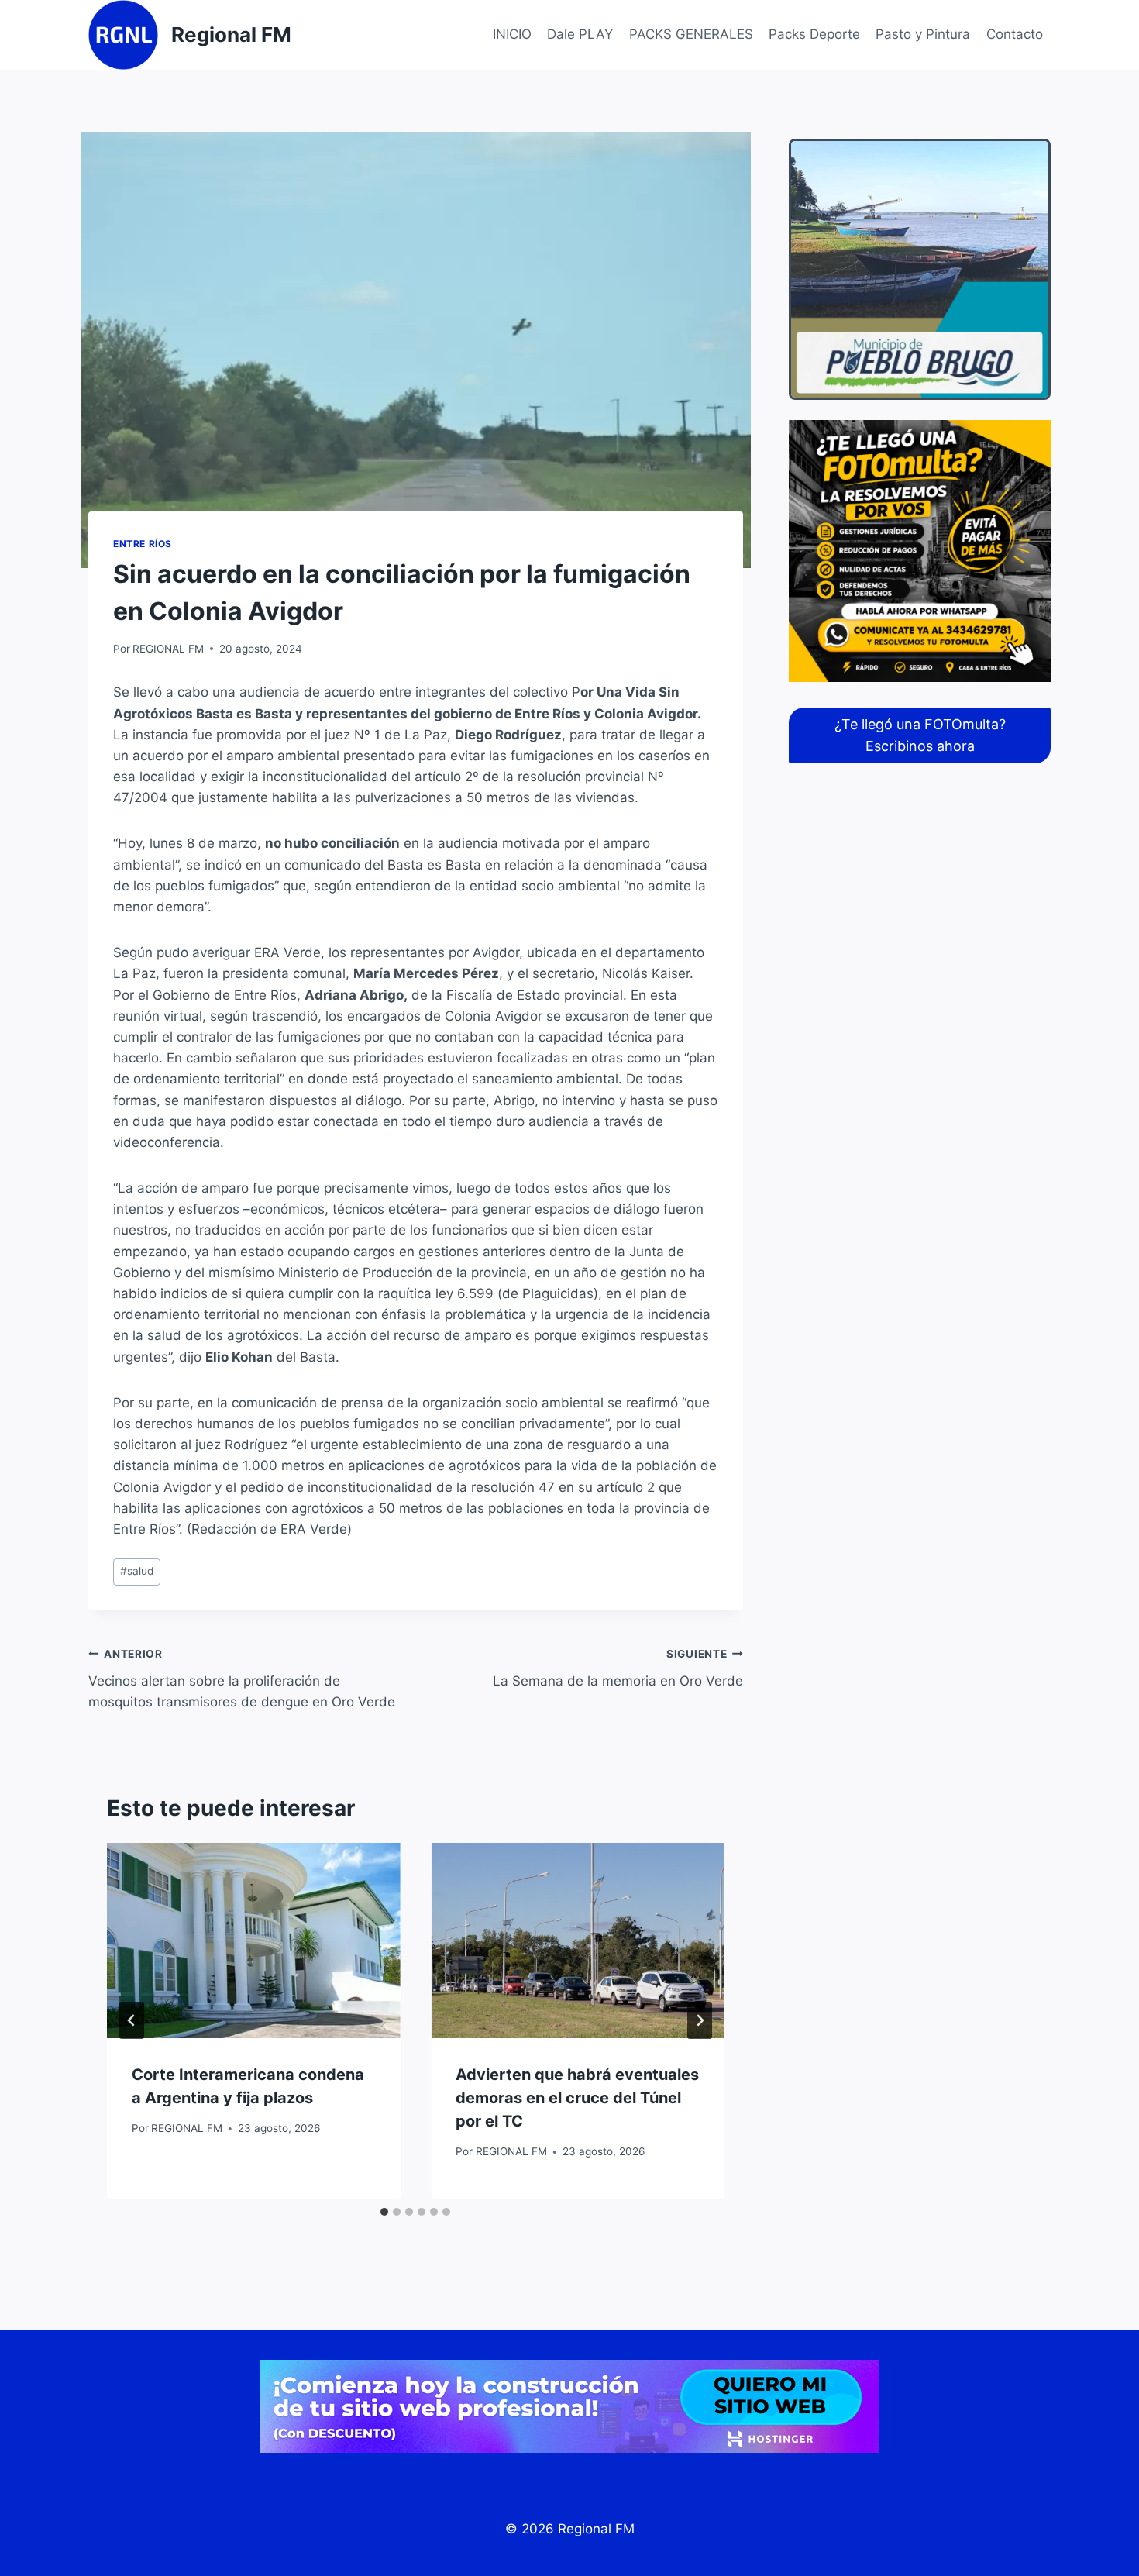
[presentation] (253, 1941)
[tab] (384, 2212)
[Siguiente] (700, 2020)
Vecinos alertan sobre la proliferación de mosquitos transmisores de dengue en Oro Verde (242, 1679)
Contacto (1015, 34)
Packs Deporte (814, 34)
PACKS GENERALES (691, 34)
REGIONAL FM (168, 649)
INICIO (512, 34)
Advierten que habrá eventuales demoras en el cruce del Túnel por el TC (577, 2098)
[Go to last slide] (132, 2020)
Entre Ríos (143, 544)
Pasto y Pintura (923, 34)
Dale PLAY (580, 34)
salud (137, 1571)
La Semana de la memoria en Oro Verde (618, 1668)
